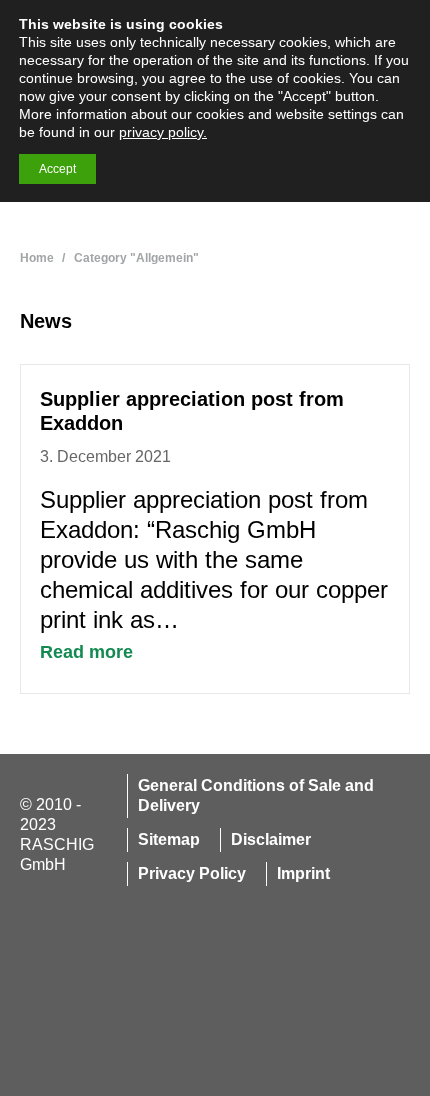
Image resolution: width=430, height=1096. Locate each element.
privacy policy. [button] (163, 132)
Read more (86, 652)
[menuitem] (260, 796)
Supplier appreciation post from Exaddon (192, 411)
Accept (57, 169)
